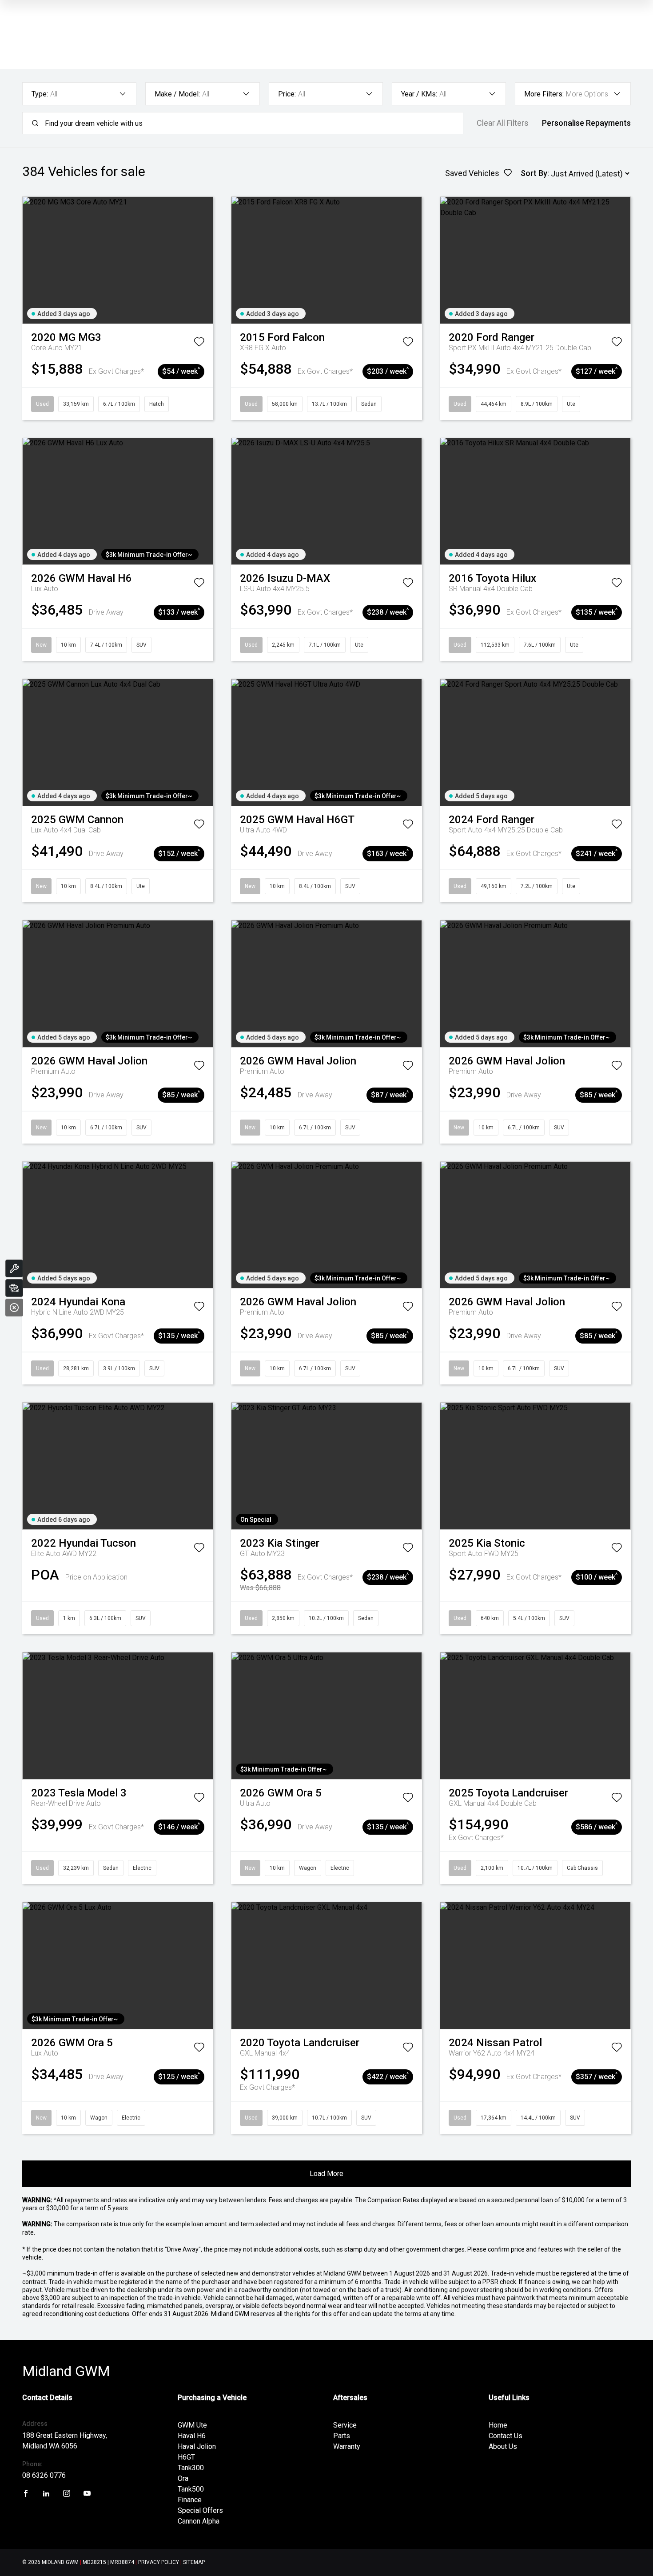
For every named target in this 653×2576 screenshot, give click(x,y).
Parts (342, 2436)
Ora (183, 2478)
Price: (287, 94)
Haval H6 (192, 2436)
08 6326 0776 (44, 2475)
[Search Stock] (14, 1288)
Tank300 (191, 2468)
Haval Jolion (197, 2446)
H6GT (186, 2457)
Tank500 (191, 2489)
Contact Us (506, 2436)
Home (498, 2425)
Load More (326, 2174)
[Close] (14, 1308)
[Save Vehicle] (199, 344)
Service (345, 2425)
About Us (503, 2446)
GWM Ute (192, 2425)
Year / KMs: (419, 94)
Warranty (347, 2446)
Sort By (534, 173)
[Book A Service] (14, 1268)
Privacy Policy (159, 2562)
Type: (40, 94)
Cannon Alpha (199, 2521)
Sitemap (194, 2562)
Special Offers (200, 2510)
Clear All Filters (503, 123)
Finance (190, 2500)
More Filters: (544, 94)
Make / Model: (177, 94)
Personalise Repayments (586, 123)
